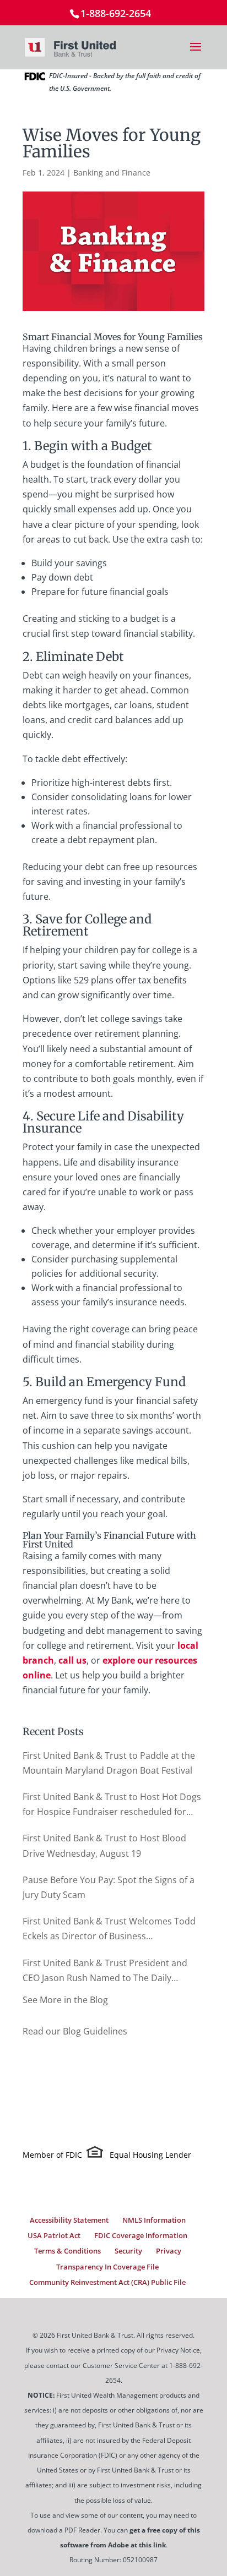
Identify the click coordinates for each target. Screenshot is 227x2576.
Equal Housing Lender (150, 2155)
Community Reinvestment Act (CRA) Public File (107, 2282)
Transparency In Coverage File (107, 2267)
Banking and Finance (112, 173)
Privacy (169, 2251)
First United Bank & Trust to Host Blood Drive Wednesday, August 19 (104, 1845)
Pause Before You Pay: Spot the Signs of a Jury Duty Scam (109, 1887)
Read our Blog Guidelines (75, 2031)
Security (128, 2251)
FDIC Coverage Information (141, 2235)
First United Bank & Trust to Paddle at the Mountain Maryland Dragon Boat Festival (109, 1763)
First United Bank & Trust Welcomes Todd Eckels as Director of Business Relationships (109, 1929)
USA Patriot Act (54, 2235)
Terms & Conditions (67, 2251)
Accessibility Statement (69, 2220)
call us (72, 1660)
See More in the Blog (65, 2000)
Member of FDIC (52, 2155)
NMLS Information (154, 2220)
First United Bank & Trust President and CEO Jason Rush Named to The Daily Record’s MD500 (105, 1971)
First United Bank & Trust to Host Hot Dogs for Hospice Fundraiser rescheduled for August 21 (112, 1805)
